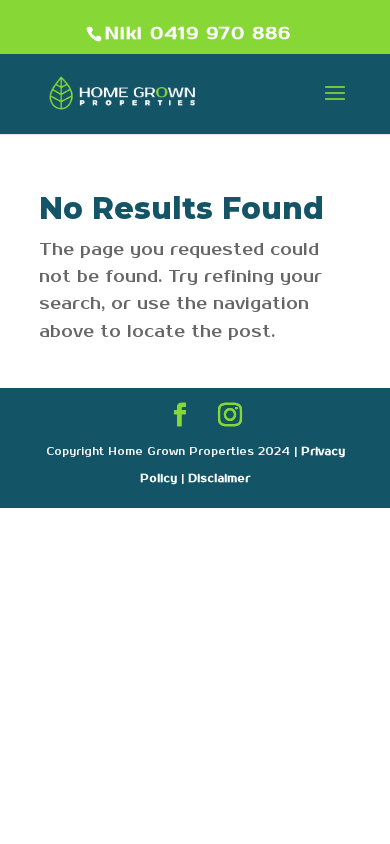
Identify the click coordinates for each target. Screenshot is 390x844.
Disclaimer (219, 479)
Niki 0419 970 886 (198, 34)
